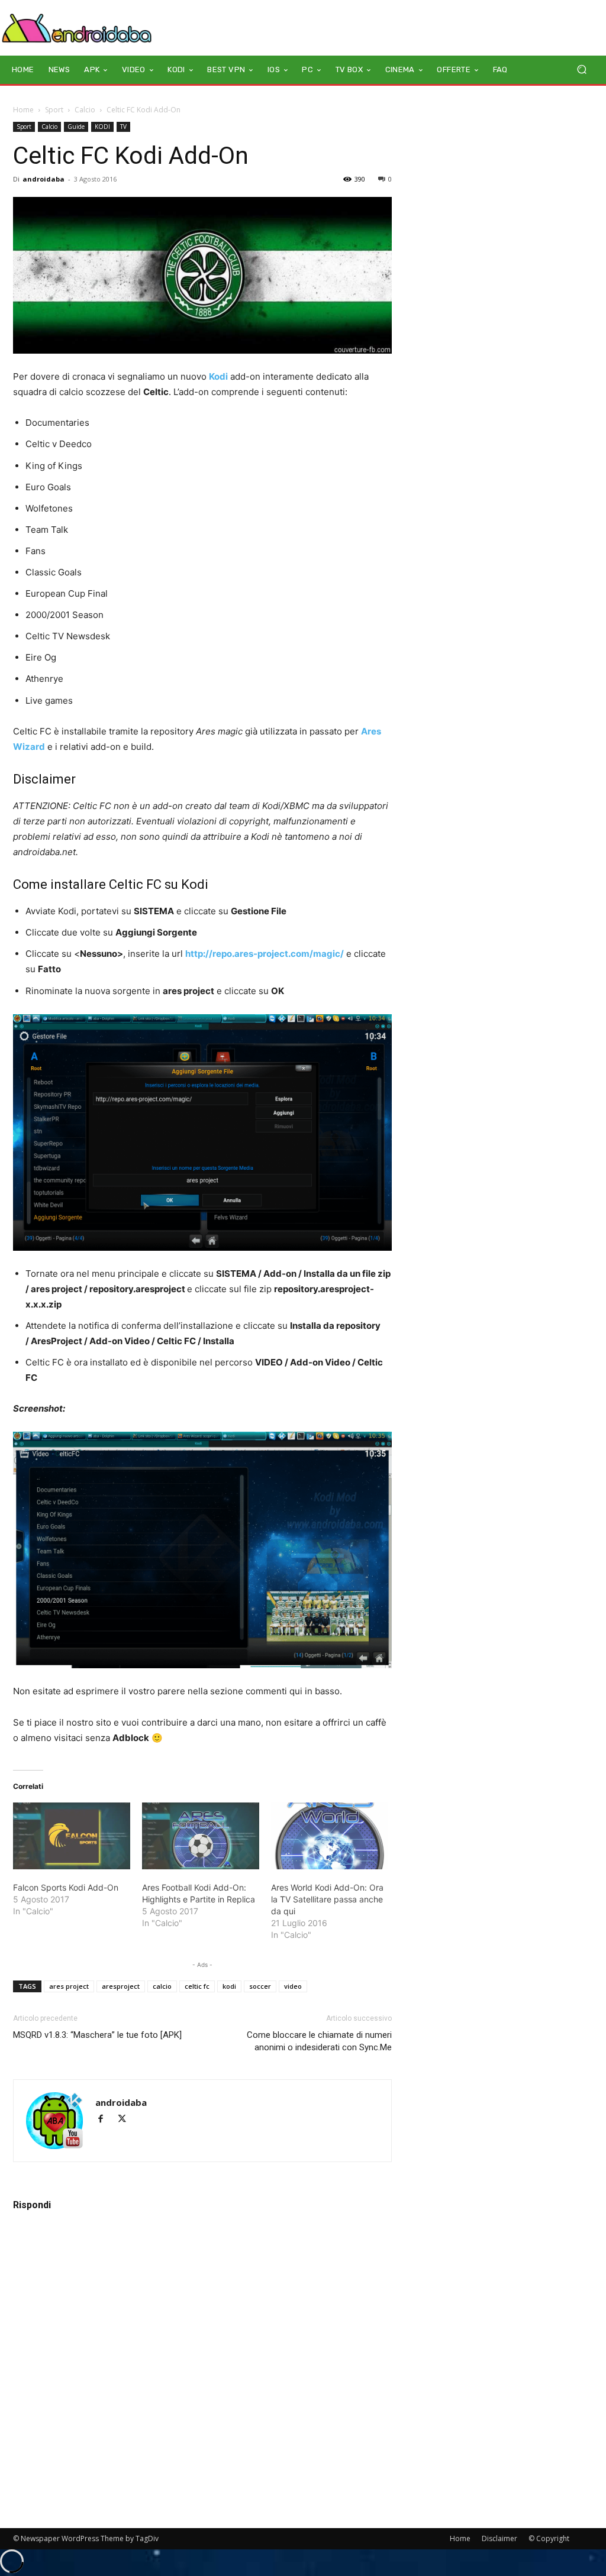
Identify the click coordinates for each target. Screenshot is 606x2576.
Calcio (85, 110)
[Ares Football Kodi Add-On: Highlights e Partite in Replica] (201, 1836)
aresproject (121, 1986)
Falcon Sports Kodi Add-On (66, 1887)
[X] (126, 2120)
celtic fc (197, 1986)
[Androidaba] (77, 28)
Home (23, 110)
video (293, 1986)
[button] (581, 69)
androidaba (43, 179)
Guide (76, 127)
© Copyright (549, 2538)
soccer (260, 1986)
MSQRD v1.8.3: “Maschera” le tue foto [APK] (97, 2035)
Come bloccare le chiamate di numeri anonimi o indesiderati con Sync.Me (319, 2041)
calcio (162, 1986)
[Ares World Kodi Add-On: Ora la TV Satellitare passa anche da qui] (330, 1836)
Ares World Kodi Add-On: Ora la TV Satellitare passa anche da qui (327, 1899)
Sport (54, 110)
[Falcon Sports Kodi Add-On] (72, 1836)
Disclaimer (499, 2538)
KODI (102, 127)
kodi (229, 1986)
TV (123, 127)
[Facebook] (106, 2120)
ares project (69, 1986)
